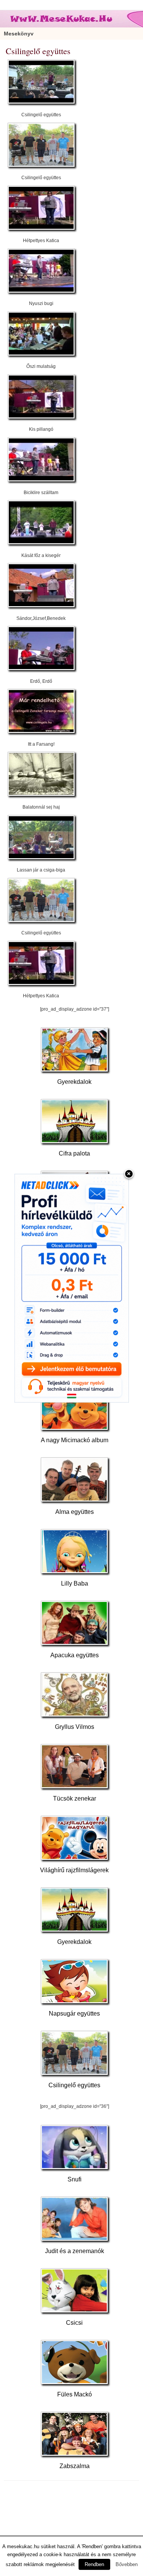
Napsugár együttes (74, 2013)
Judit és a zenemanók (75, 2251)
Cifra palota (74, 1153)
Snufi (75, 2179)
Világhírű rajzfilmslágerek (74, 1870)
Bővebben (127, 2564)
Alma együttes (75, 1512)
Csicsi (74, 2323)
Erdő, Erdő (41, 681)
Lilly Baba (75, 1583)
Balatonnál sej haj (41, 807)
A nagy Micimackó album (75, 1440)
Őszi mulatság (41, 366)
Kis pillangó (41, 429)
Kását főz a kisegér (41, 555)
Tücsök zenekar (75, 1798)
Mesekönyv (19, 34)
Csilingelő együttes (41, 115)
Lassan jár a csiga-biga (41, 870)
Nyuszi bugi (41, 303)
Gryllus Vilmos (75, 1727)
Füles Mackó (75, 2394)
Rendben (94, 2564)
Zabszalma (75, 2466)
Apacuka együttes (75, 1655)
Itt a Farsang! (41, 744)
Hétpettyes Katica (41, 241)
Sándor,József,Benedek (41, 618)
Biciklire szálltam (41, 493)
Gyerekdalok (74, 1082)
